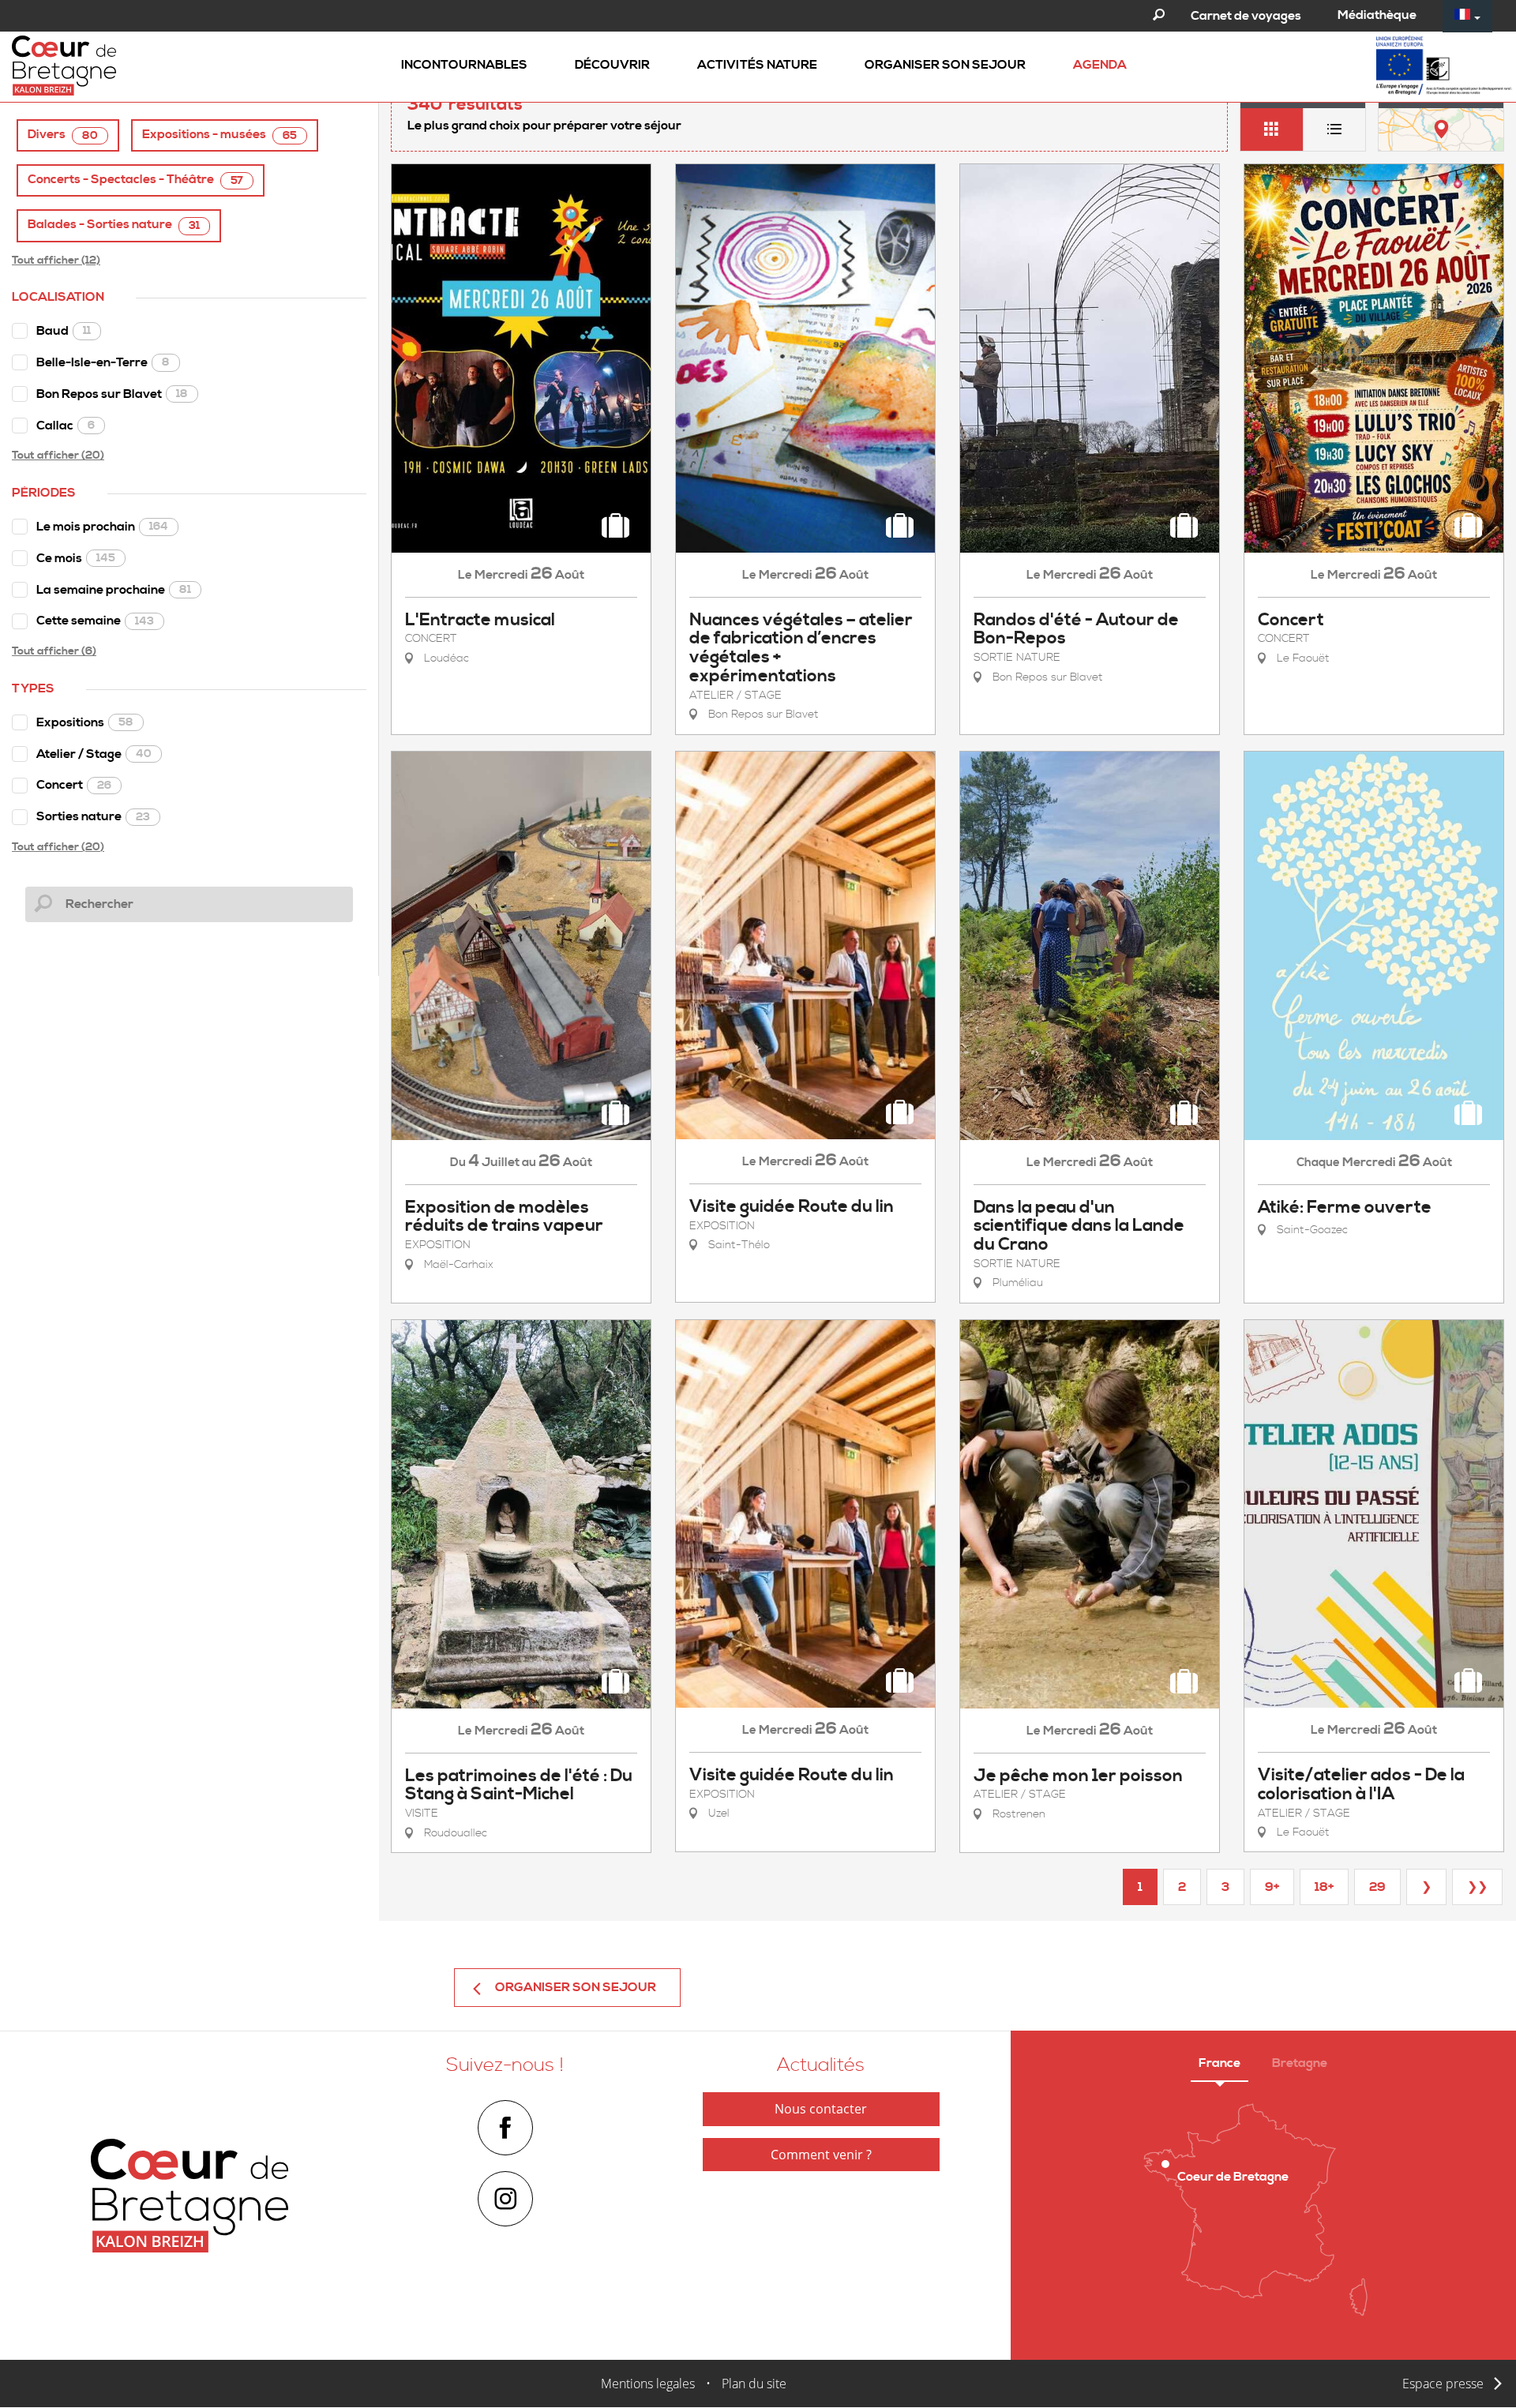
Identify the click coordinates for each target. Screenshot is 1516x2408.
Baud (64, 331)
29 (1377, 1887)
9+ (1272, 1887)
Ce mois (76, 558)
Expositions (85, 722)
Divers (63, 135)
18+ (1324, 1887)
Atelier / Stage (94, 754)
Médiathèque (1377, 15)
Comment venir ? (821, 2155)
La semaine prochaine (114, 590)
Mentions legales (648, 2384)
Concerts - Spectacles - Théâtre (135, 180)
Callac (66, 426)
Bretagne (1300, 2063)
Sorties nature (93, 816)
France (1220, 2063)
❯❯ (1477, 1887)
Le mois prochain (102, 527)
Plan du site (754, 2384)
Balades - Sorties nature (114, 225)
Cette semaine (95, 621)
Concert (74, 785)
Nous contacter (821, 2109)
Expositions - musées (220, 135)
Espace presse (1443, 2384)
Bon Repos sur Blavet (112, 394)
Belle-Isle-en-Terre (103, 362)
